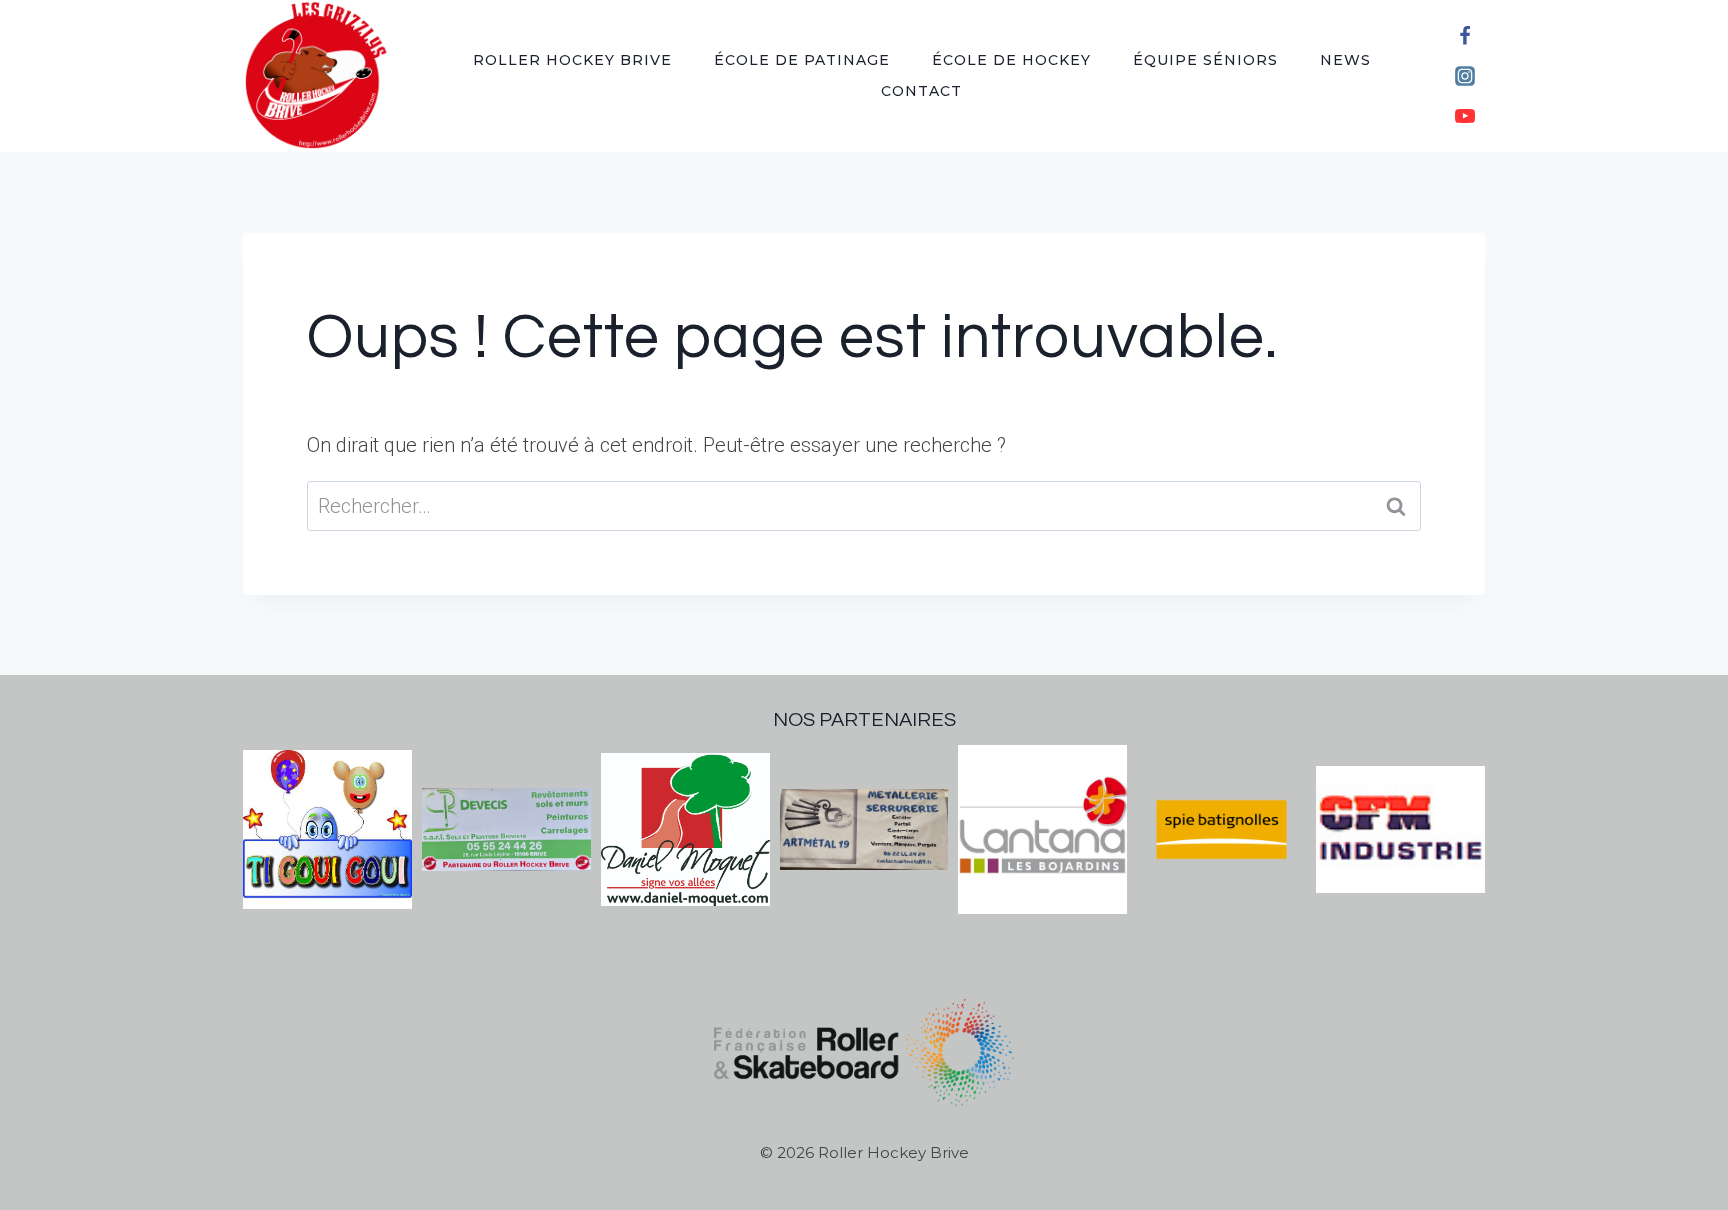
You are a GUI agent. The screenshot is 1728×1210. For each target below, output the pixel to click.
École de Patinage (802, 60)
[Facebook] (1465, 36)
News (1345, 60)
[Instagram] (1465, 76)
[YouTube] (1465, 116)
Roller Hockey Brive (572, 60)
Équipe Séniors (1205, 60)
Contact (921, 91)
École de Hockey (1011, 60)
